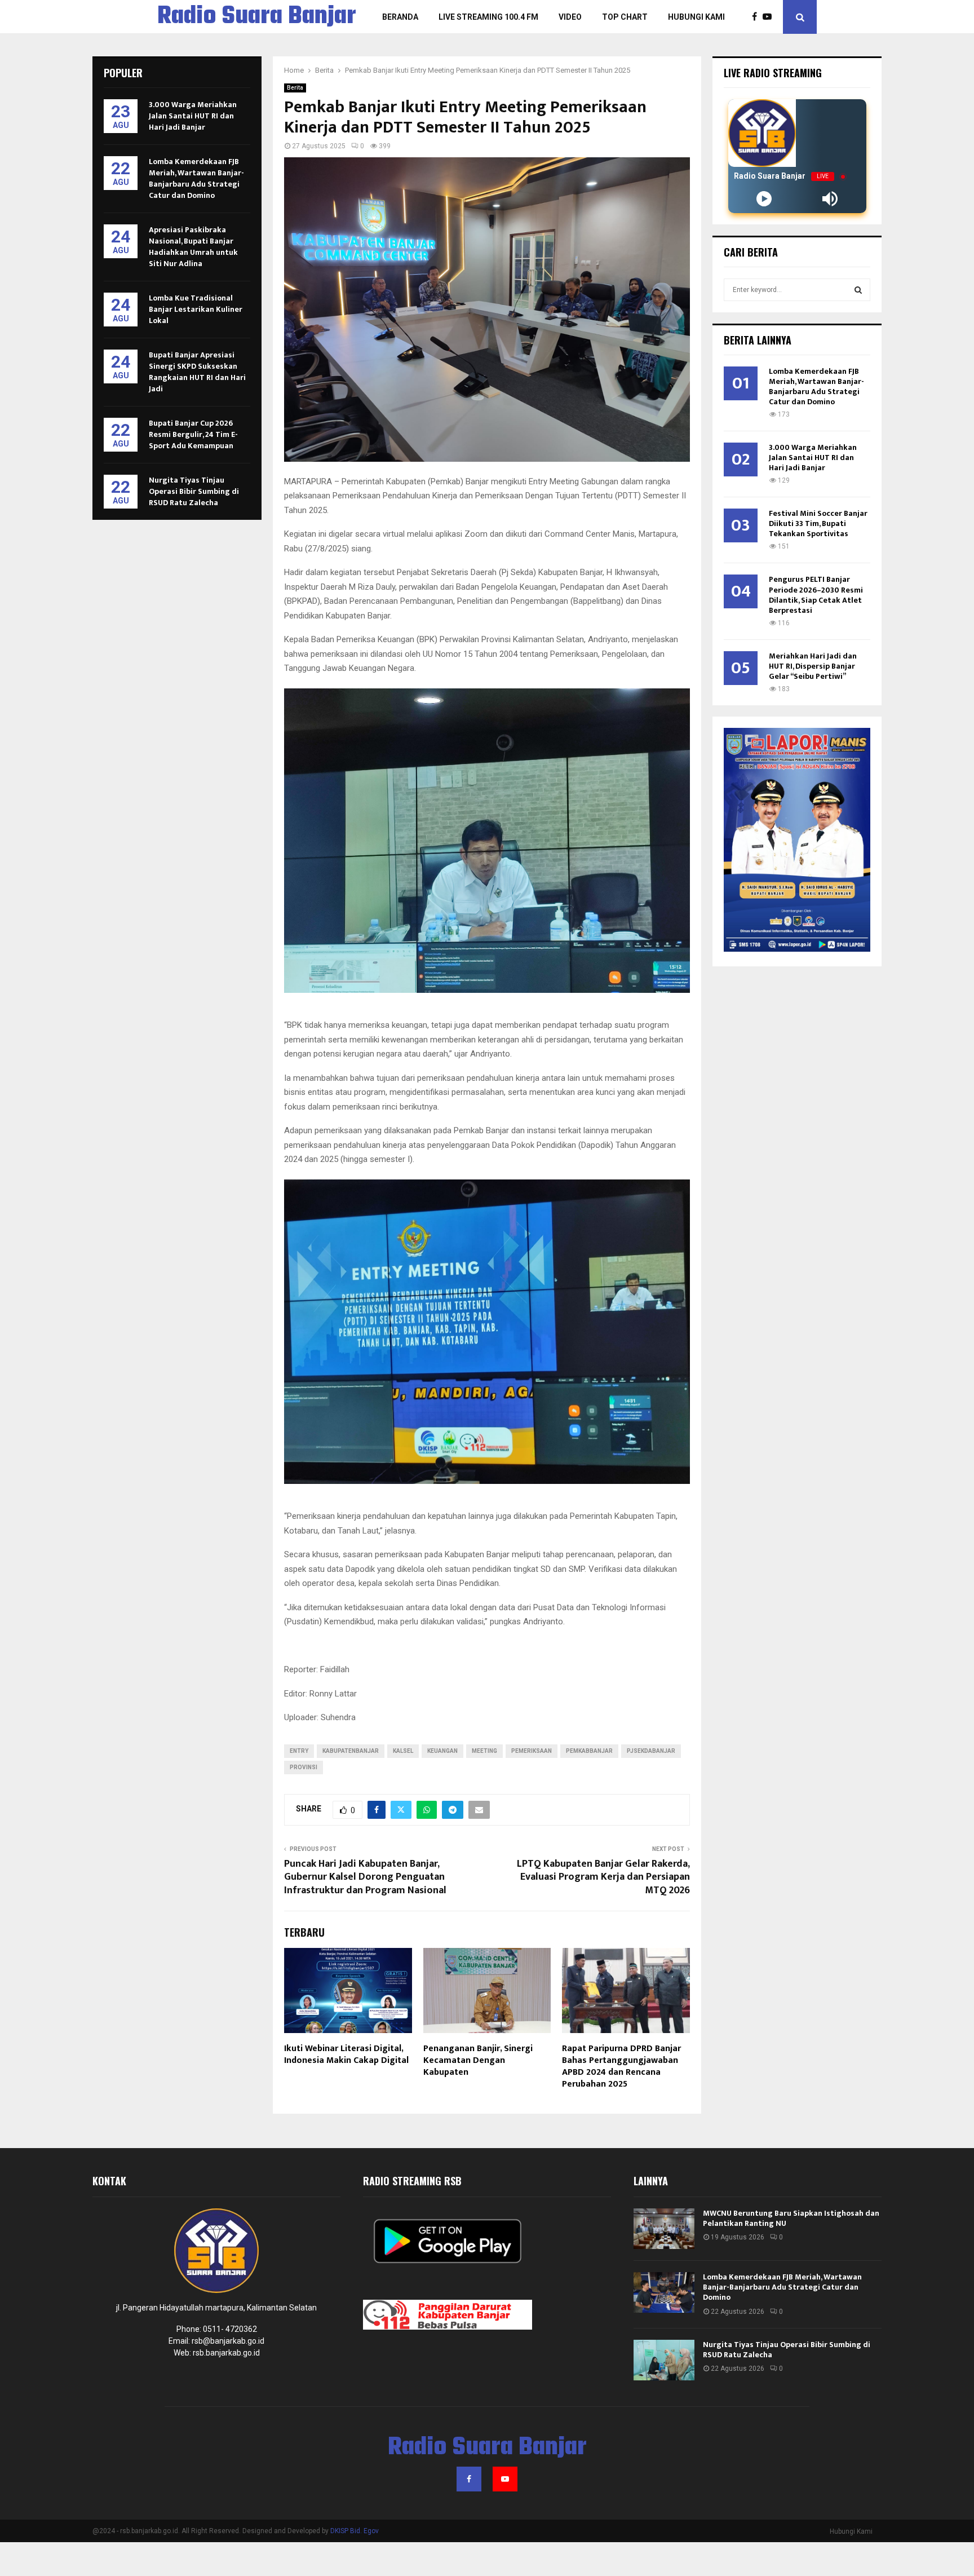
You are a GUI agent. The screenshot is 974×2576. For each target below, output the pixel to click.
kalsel (403, 1751)
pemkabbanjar (589, 1751)
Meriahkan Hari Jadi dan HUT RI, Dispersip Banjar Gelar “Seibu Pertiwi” (813, 666)
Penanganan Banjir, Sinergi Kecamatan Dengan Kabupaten (478, 2060)
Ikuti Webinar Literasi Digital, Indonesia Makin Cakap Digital (346, 2054)
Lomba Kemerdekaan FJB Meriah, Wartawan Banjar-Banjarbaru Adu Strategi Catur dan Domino (196, 178)
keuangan (442, 1751)
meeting (484, 1751)
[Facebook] (757, 17)
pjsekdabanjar (651, 1751)
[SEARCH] (858, 290)
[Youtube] (770, 17)
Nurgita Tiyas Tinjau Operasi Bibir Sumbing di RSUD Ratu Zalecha (194, 491)
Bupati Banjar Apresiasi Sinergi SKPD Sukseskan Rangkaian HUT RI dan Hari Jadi (197, 372)
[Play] (764, 199)
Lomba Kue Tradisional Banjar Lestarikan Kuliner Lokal (196, 309)
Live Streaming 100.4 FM (488, 17)
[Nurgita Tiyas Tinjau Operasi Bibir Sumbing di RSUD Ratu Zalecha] (664, 2360)
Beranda (400, 17)
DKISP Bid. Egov (355, 2531)
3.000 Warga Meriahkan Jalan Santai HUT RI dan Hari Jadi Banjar (193, 116)
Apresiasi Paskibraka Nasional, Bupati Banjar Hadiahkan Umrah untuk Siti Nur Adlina (193, 247)
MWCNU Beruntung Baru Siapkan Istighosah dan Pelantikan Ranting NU (791, 2218)
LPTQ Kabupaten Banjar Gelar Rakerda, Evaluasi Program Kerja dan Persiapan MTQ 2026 (603, 1877)
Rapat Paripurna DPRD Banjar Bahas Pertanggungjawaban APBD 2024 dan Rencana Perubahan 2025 (621, 2066)
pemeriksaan (532, 1751)
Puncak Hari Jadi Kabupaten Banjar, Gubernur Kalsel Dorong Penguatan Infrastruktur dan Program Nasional (365, 1877)
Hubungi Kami (696, 17)
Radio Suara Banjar (257, 17)
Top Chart (625, 17)
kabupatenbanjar (351, 1751)
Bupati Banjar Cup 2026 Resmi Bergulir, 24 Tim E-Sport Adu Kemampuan (193, 434)
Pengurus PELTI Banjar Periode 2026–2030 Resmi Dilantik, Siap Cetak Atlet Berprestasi (816, 595)
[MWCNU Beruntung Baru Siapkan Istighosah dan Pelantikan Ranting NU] (664, 2229)
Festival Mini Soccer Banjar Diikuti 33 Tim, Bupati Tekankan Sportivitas (818, 523)
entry (299, 1751)
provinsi (304, 1767)
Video (570, 17)
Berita (295, 88)
